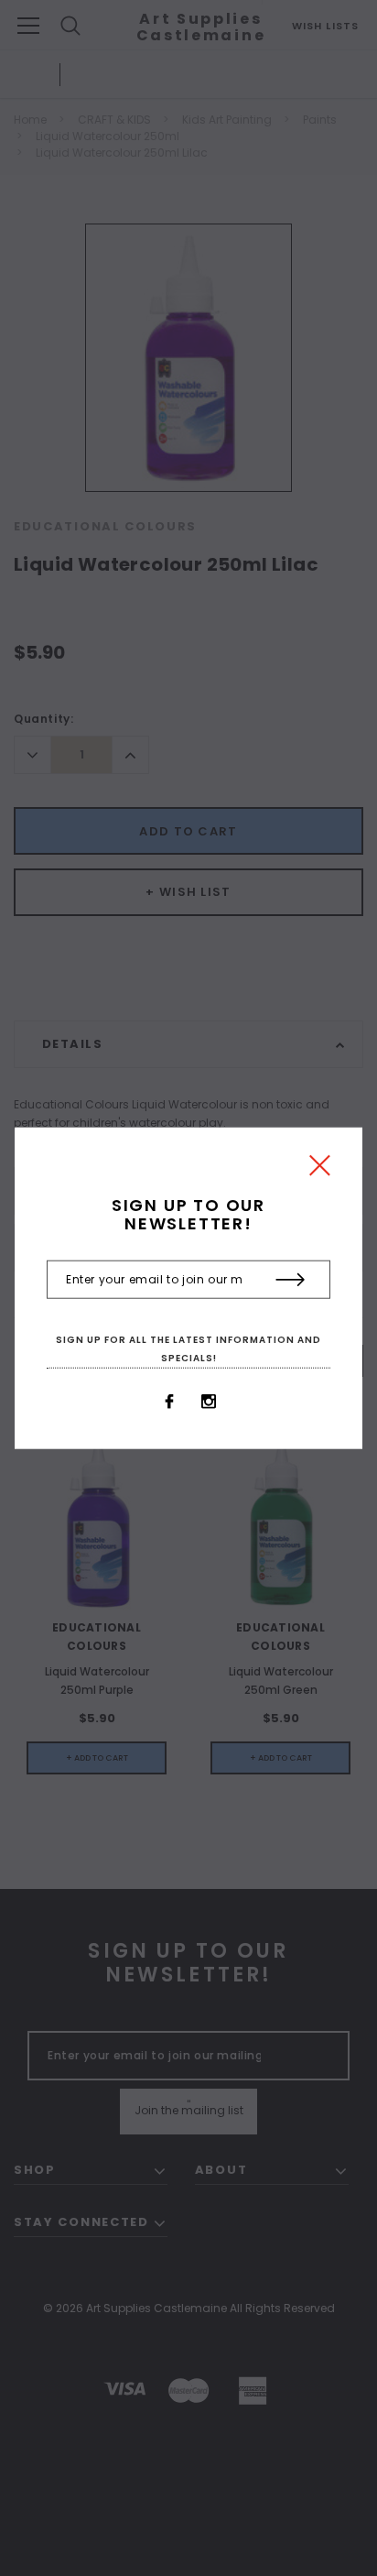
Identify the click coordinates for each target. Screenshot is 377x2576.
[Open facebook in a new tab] (169, 1402)
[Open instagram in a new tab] (209, 1402)
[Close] (320, 1170)
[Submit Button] (291, 1280)
